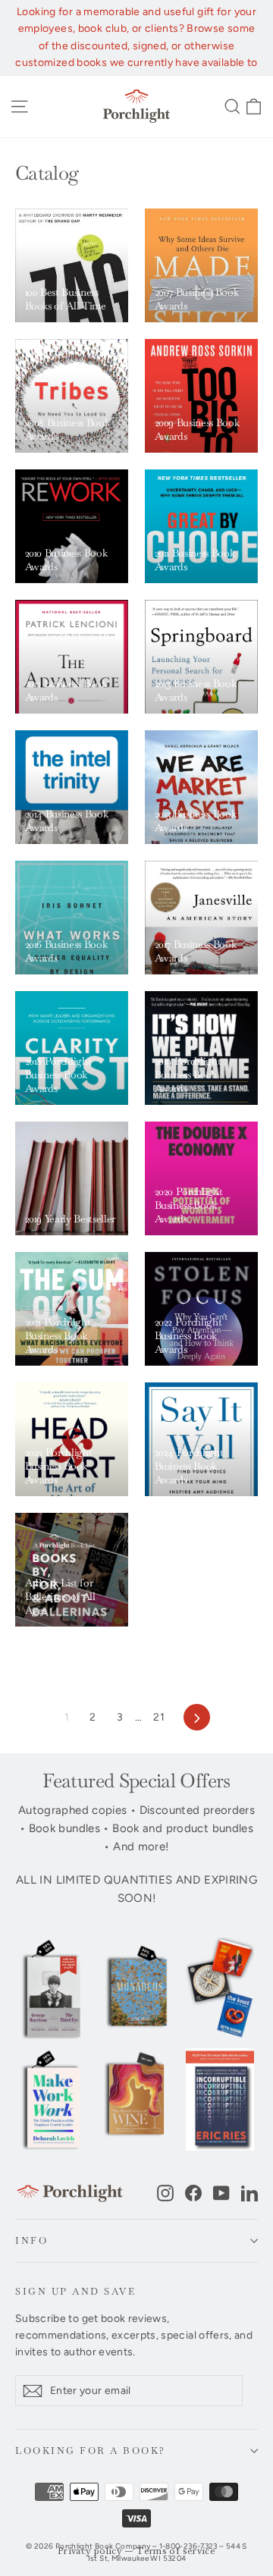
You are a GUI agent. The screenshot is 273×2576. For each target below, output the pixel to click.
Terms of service (176, 2551)
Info (31, 2240)
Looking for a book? (91, 2450)
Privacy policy (90, 2551)
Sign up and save (75, 2291)
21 (159, 1717)
